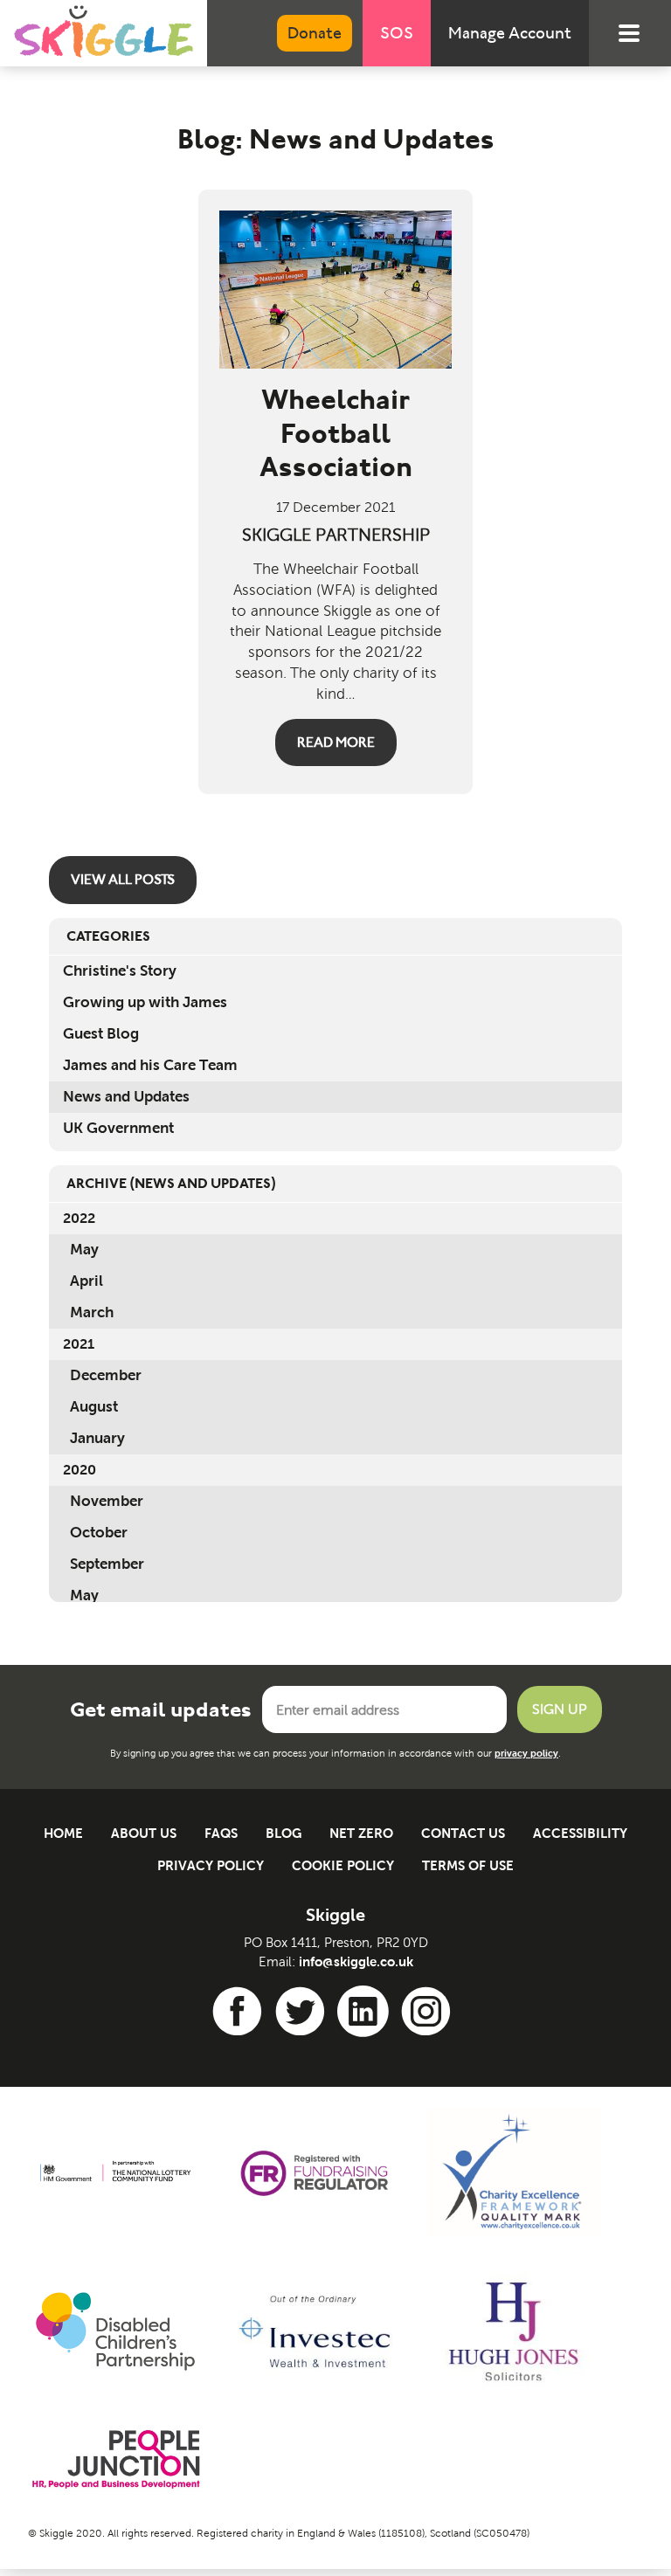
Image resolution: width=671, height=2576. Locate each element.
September (107, 1564)
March (92, 1312)
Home (63, 1833)
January (97, 1438)
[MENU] (638, 33)
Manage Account (510, 33)
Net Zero (361, 1833)
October (99, 1533)
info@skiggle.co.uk (356, 1961)
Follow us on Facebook (240, 2012)
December (106, 1375)
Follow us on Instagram (429, 2012)
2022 (79, 1218)
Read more (336, 742)
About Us (144, 1833)
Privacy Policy (211, 1865)
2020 (80, 1470)
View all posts (123, 879)
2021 (79, 1344)
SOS (397, 33)
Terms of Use (468, 1865)
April (86, 1281)
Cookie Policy (343, 1865)
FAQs (221, 1833)
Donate (315, 33)
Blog (284, 1833)
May (84, 1250)
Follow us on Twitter (303, 2012)
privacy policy (526, 1753)
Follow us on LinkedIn (366, 2012)
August (94, 1407)
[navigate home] (104, 31)
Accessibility (580, 1833)
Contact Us (463, 1833)
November (107, 1501)
